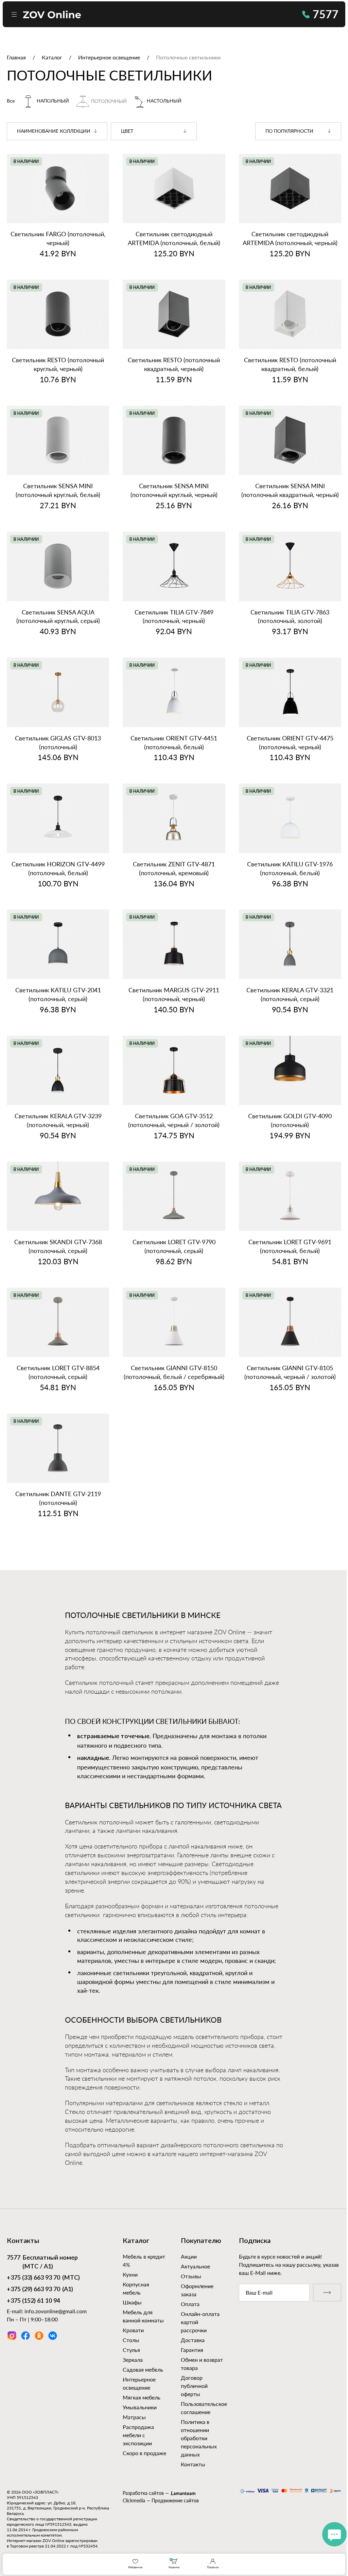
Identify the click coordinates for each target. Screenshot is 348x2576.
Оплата (190, 2304)
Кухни (130, 2274)
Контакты (193, 2464)
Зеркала (133, 2360)
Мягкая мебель (142, 2397)
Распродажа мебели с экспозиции (138, 2435)
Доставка (193, 2340)
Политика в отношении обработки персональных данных (199, 2438)
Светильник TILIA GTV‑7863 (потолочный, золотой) (290, 617)
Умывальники (140, 2407)
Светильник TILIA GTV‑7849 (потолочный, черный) (174, 617)
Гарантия (192, 2350)
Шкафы (132, 2302)
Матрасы (134, 2417)
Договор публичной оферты (194, 2386)
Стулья (131, 2350)
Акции (189, 2256)
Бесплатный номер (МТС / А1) (42, 2262)
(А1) (40, 2289)
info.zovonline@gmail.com (56, 2311)
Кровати (133, 2330)
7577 (326, 14)
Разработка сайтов (143, 2493)
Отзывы (191, 2276)
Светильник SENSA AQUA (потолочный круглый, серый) (58, 617)
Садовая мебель (143, 2369)
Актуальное (195, 2266)
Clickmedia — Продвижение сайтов (161, 2500)
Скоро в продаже (144, 2453)
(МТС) (43, 2278)
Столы (131, 2340)
